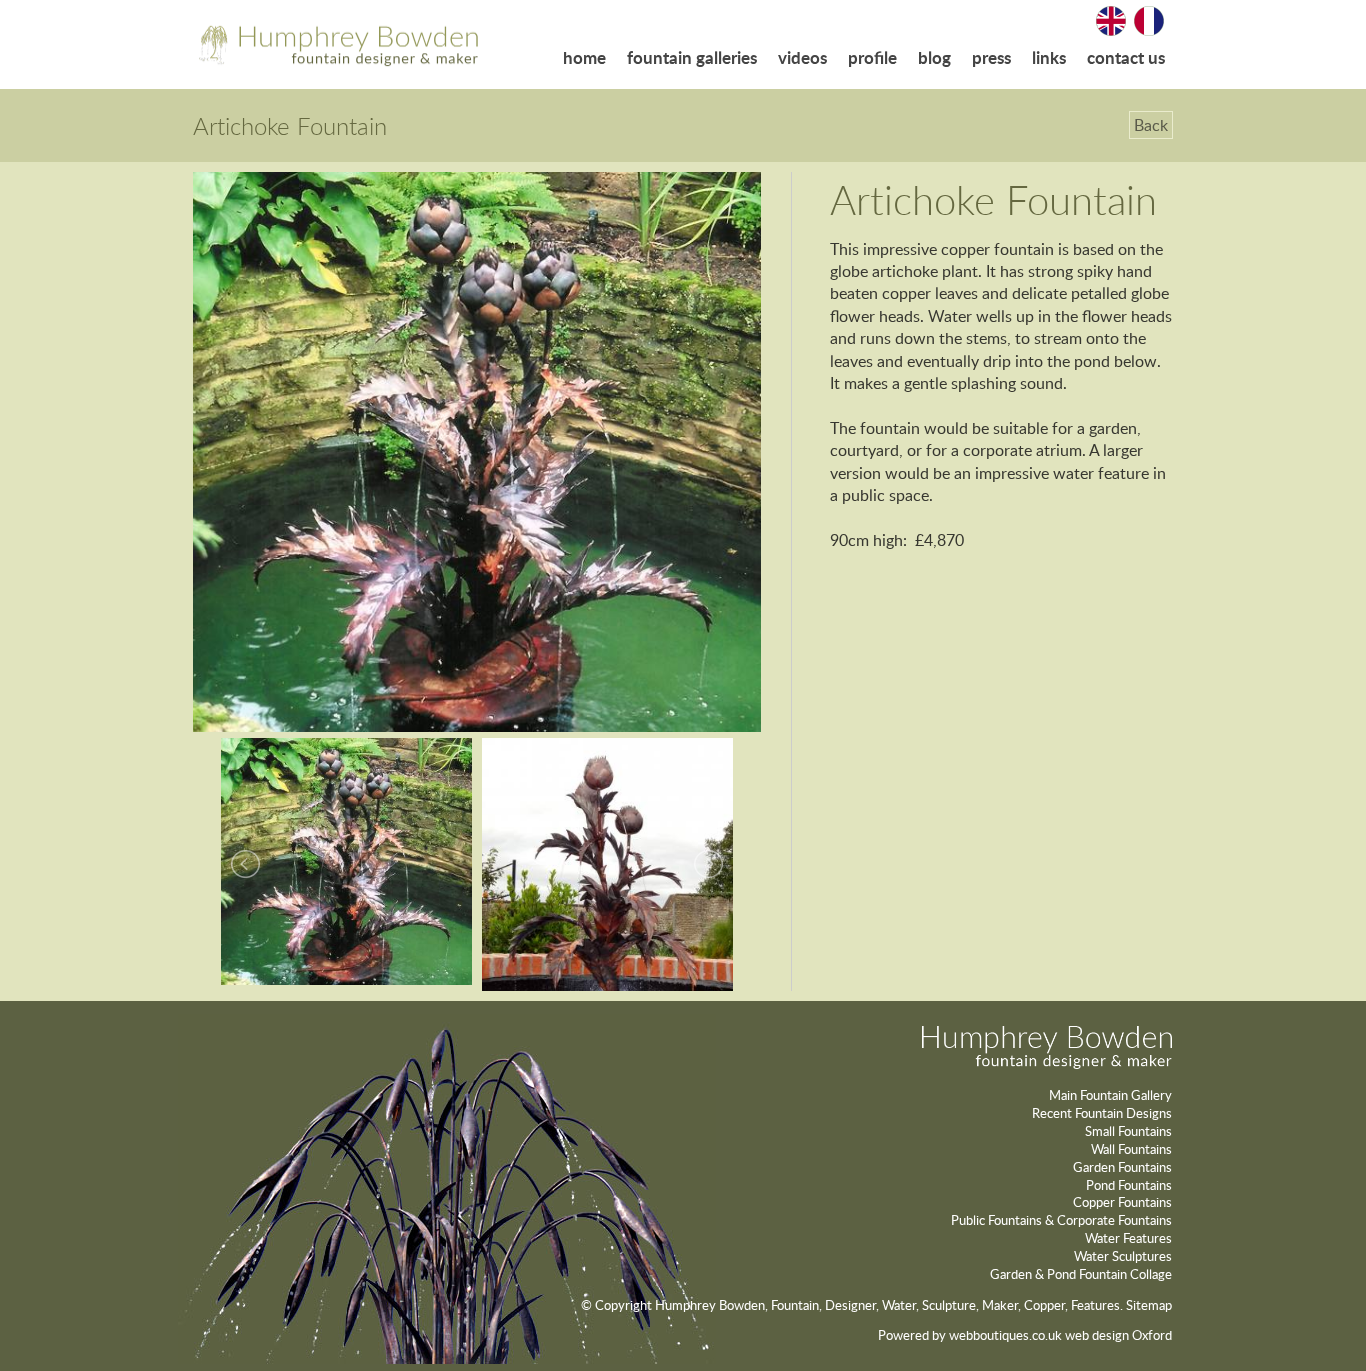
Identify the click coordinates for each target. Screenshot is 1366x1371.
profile (872, 57)
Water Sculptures (1123, 1256)
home (584, 57)
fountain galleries (692, 57)
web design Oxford (1118, 1335)
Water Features (1128, 1238)
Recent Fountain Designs (1102, 1113)
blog (934, 57)
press (991, 57)
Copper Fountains (1122, 1202)
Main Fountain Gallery (1110, 1095)
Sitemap (1149, 1305)
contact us (1126, 57)
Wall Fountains (1131, 1149)
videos (802, 57)
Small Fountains (1128, 1131)
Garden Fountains (1122, 1167)
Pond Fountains (1129, 1185)
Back (1151, 125)
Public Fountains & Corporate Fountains (1061, 1220)
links (1049, 57)
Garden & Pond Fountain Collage (1081, 1274)
